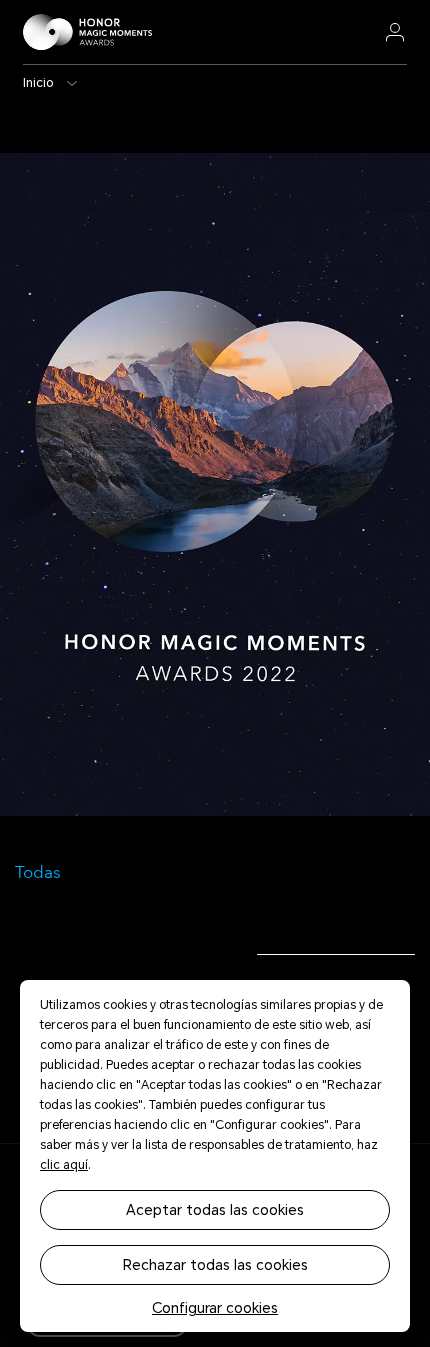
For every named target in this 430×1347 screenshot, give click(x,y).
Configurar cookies (215, 1308)
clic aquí (64, 1165)
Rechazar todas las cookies (215, 1265)
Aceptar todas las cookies (215, 1210)
